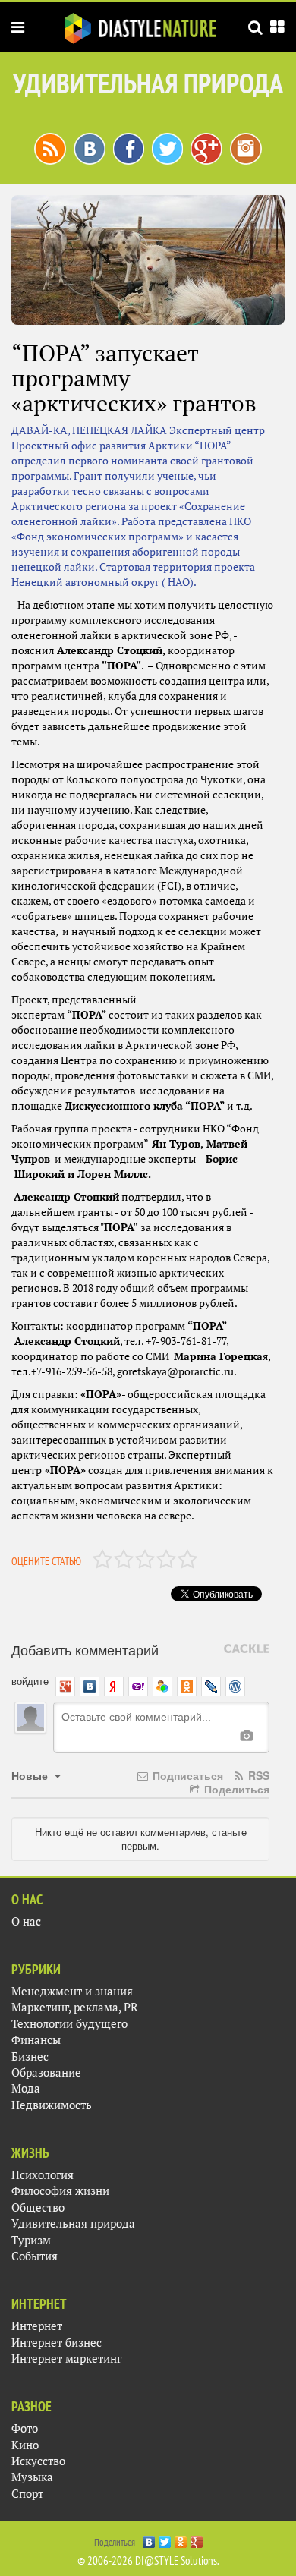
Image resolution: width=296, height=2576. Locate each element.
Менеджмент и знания (72, 1991)
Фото (25, 2428)
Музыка (32, 2477)
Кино (25, 2445)
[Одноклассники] (181, 2538)
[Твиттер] (167, 147)
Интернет (37, 2326)
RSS (257, 1775)
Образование (46, 2072)
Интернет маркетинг (66, 2359)
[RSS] (50, 147)
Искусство (38, 2461)
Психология (43, 2175)
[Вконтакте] (90, 147)
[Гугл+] (206, 147)
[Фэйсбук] (129, 147)
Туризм (31, 2240)
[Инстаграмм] (246, 147)
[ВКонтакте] (149, 2538)
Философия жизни (60, 2191)
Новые (31, 1775)
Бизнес (30, 2056)
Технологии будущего (69, 2024)
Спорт (27, 2494)
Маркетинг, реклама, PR (75, 2007)
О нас (26, 1921)
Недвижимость (52, 2105)
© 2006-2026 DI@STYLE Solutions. (148, 2560)
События (35, 2256)
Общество (38, 2208)
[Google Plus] (197, 2538)
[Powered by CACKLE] (247, 1649)
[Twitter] (165, 2538)
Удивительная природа (73, 2223)
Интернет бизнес (57, 2343)
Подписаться (186, 1775)
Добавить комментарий (85, 1649)
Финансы (36, 2040)
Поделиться (235, 1789)
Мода (26, 2088)
